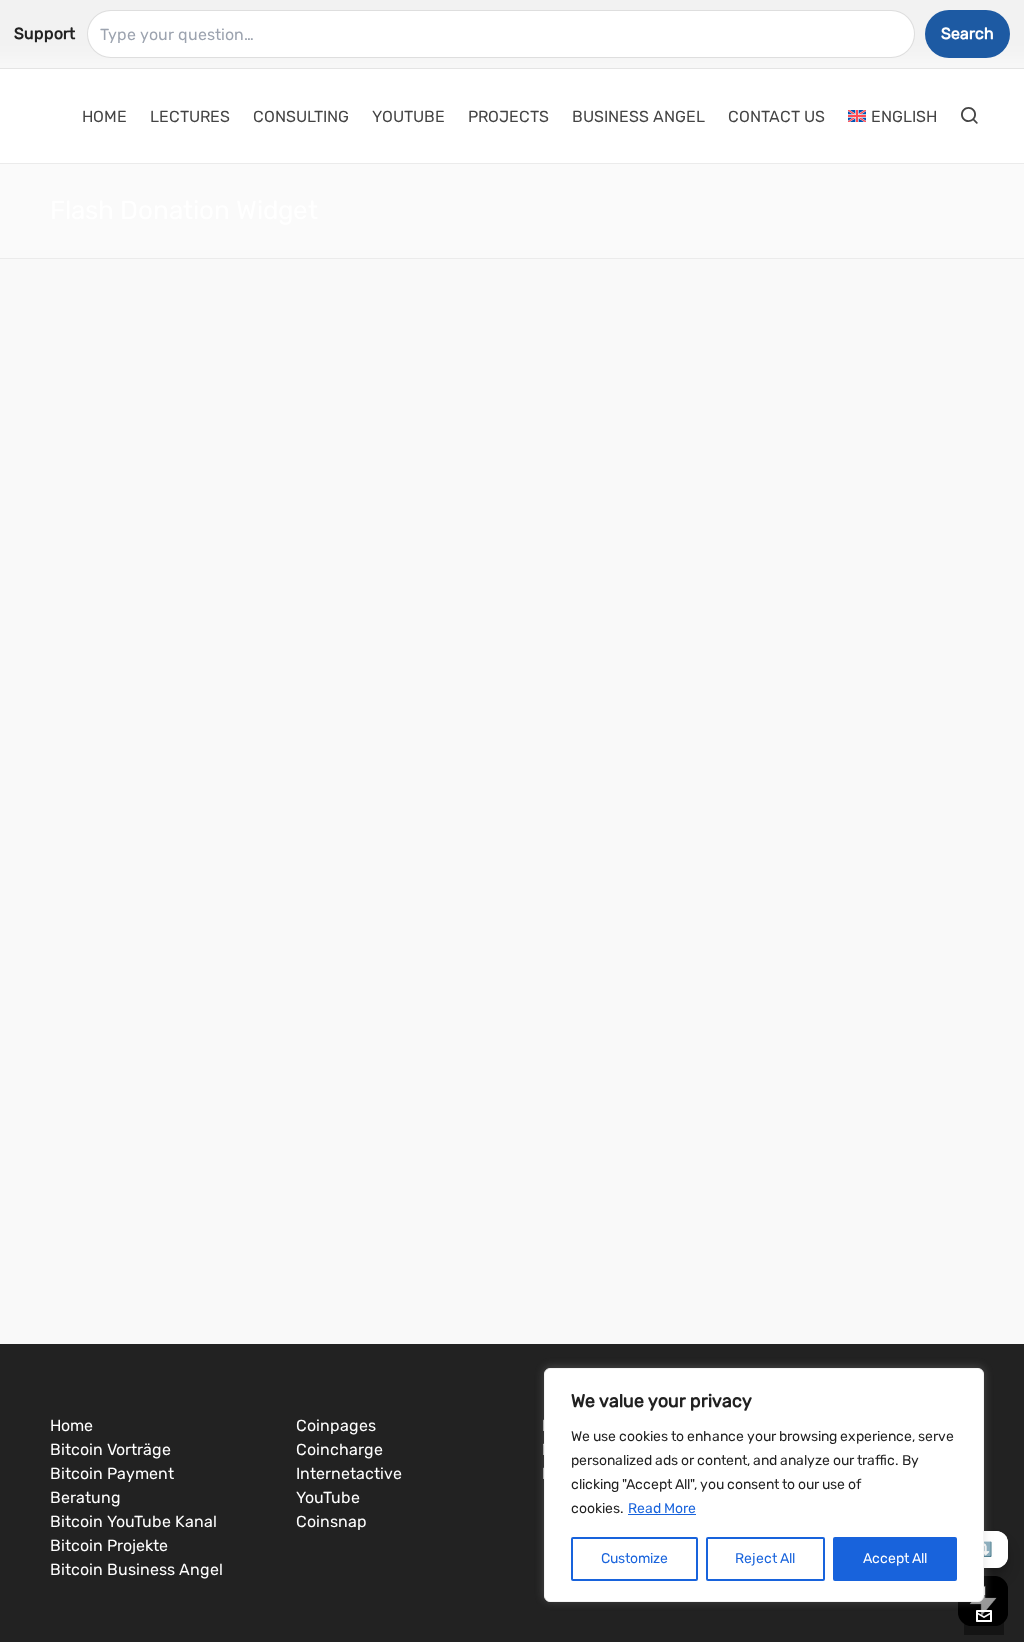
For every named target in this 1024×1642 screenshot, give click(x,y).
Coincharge (339, 1449)
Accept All (895, 1558)
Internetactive (349, 1473)
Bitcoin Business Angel (136, 1569)
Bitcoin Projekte (109, 1545)
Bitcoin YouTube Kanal (133, 1521)
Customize (634, 1558)
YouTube (328, 1497)
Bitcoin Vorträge (110, 1449)
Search (967, 33)
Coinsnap (331, 1521)
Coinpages (336, 1425)
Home (71, 1425)
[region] (764, 1485)
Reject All (765, 1558)
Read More (662, 1508)
